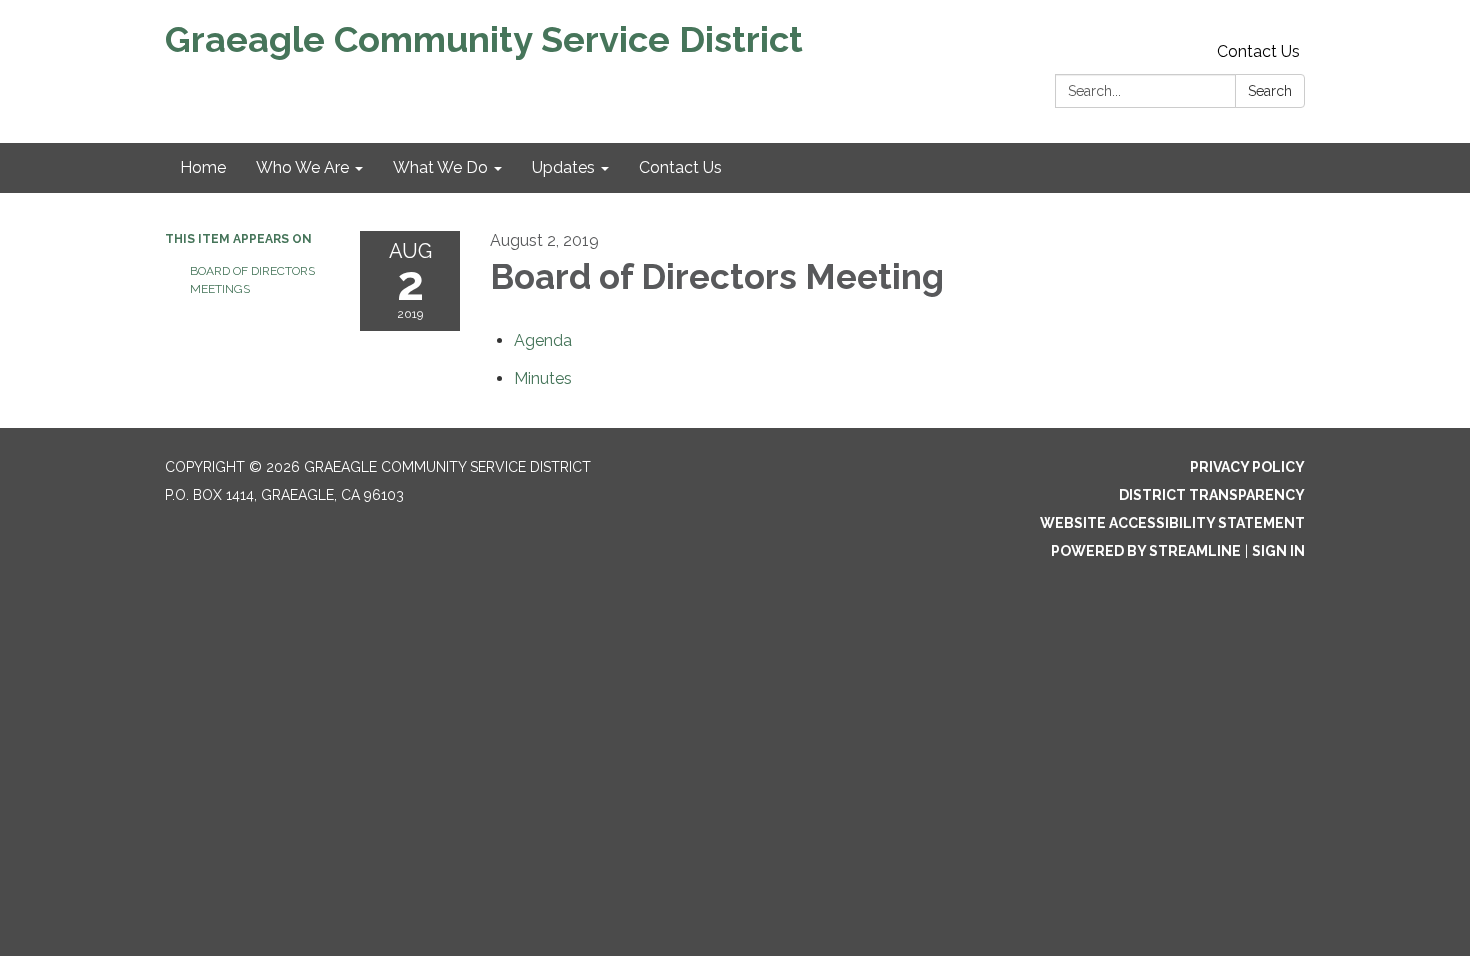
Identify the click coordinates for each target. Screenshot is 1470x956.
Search (1270, 91)
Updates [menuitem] (563, 167)
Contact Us (1258, 51)
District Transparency (1212, 495)
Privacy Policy (1247, 467)
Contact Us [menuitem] (680, 167)
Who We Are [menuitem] (302, 167)
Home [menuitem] (203, 167)
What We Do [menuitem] (440, 167)
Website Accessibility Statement (1172, 523)
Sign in (1278, 551)
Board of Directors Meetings (252, 280)
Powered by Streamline (1146, 551)
